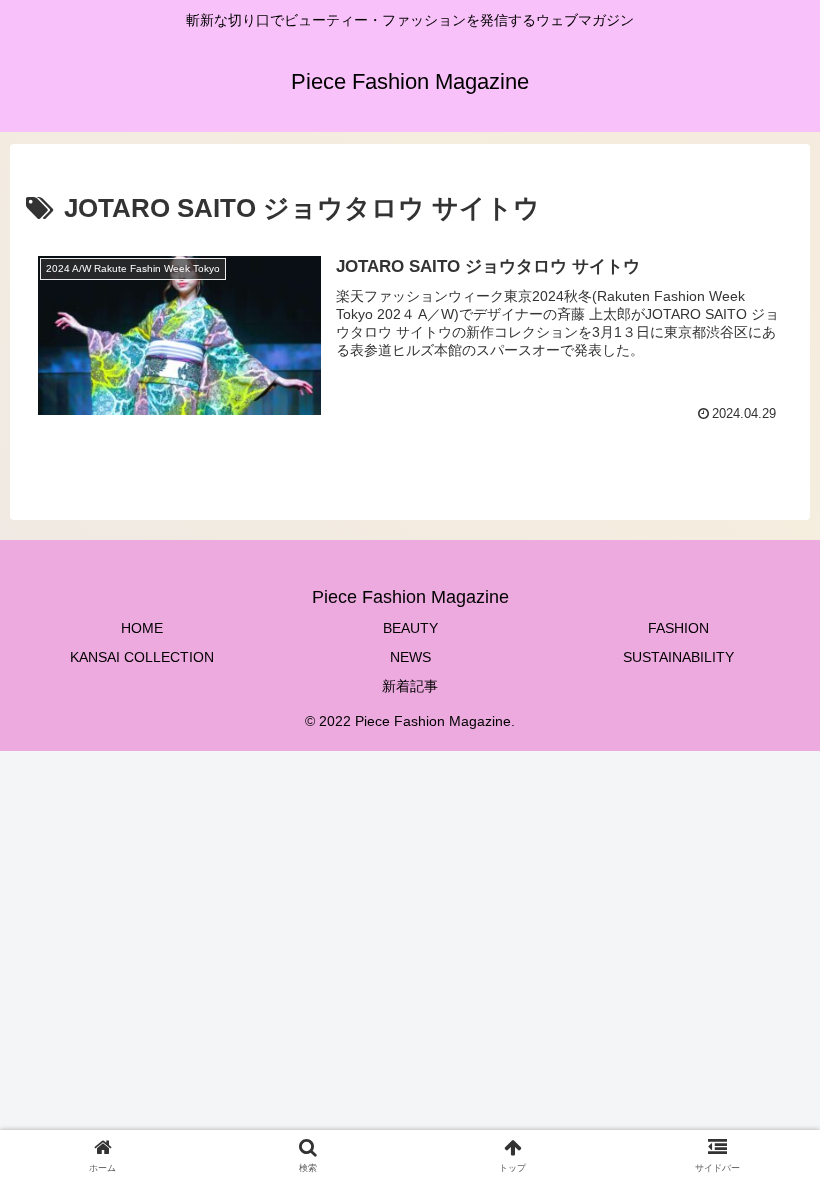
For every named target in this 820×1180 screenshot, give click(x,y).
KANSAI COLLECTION (142, 657)
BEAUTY (410, 628)
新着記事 (410, 686)
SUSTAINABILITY (678, 657)
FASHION (678, 628)
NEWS (410, 657)
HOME (142, 628)
